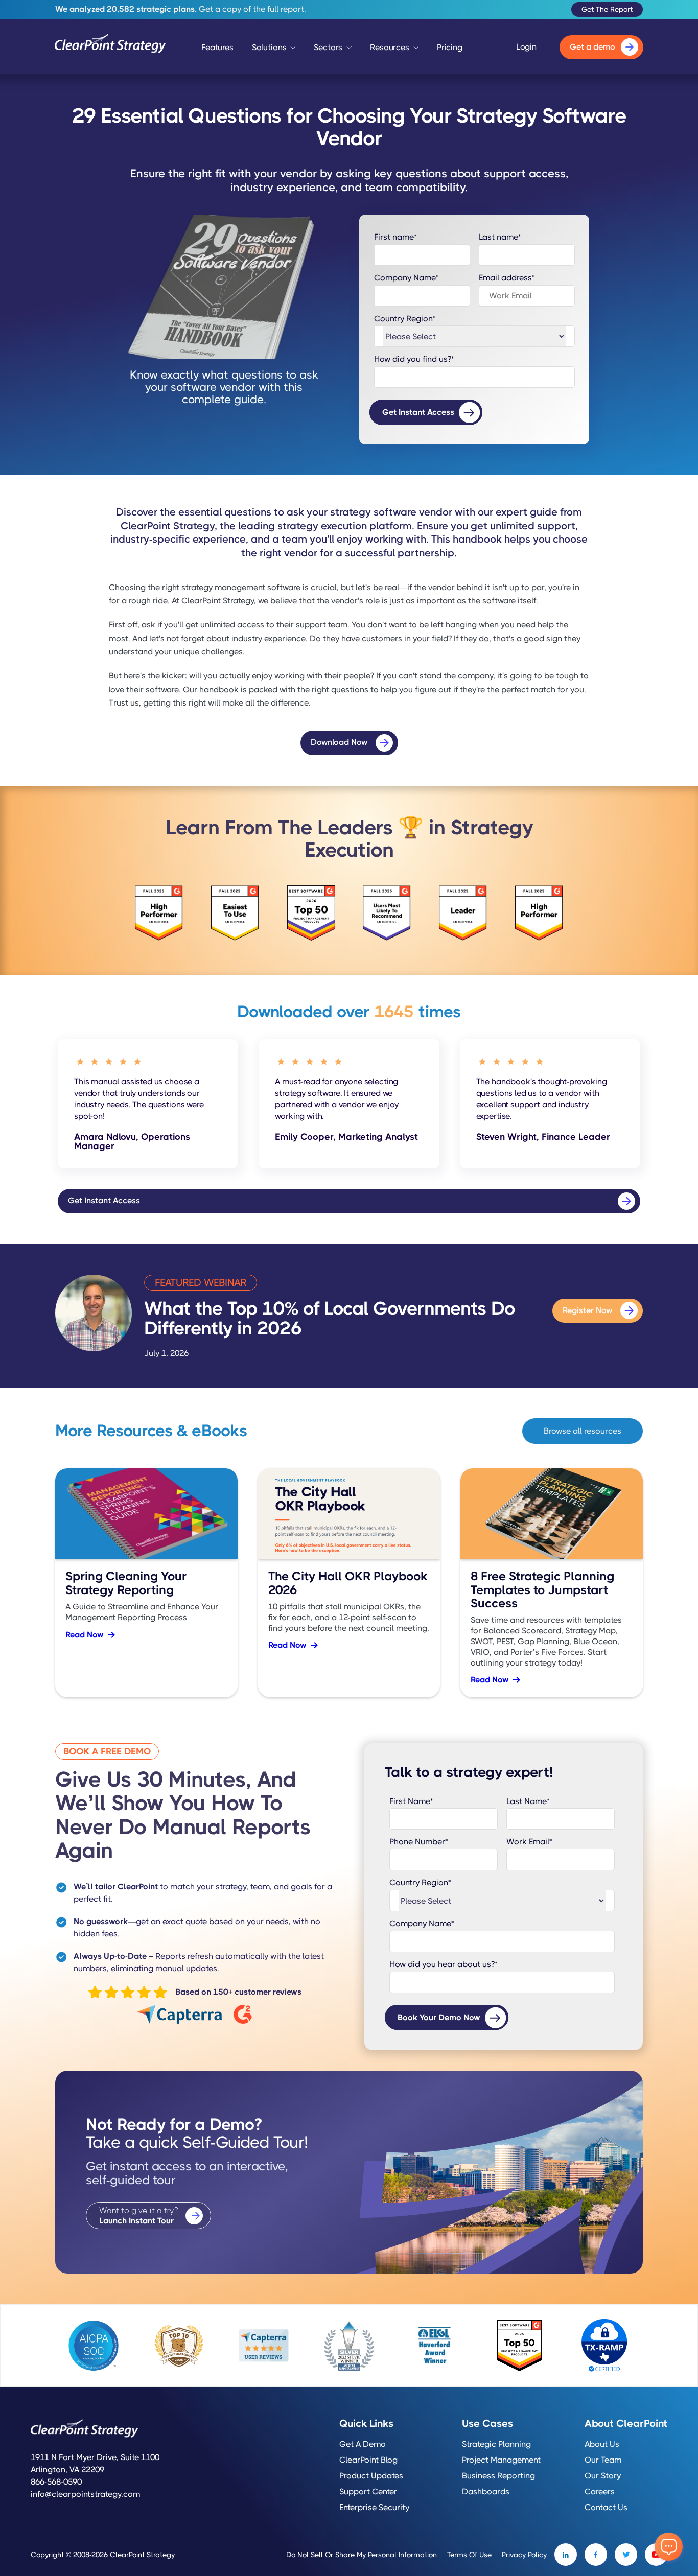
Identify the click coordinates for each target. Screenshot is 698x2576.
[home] (110, 47)
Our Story (603, 2476)
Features (217, 47)
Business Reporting (498, 2476)
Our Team (603, 2460)
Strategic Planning (496, 2444)
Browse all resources (583, 1431)
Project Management (501, 2460)
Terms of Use (469, 2555)
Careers (600, 2492)
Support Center (368, 2492)
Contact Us (606, 2508)
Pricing (450, 47)
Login (526, 47)
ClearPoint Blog (368, 2460)
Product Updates (371, 2476)
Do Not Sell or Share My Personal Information (362, 2555)
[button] (274, 50)
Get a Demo (363, 2444)
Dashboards (486, 2492)
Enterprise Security (374, 2508)
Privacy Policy (524, 2555)
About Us (602, 2444)
